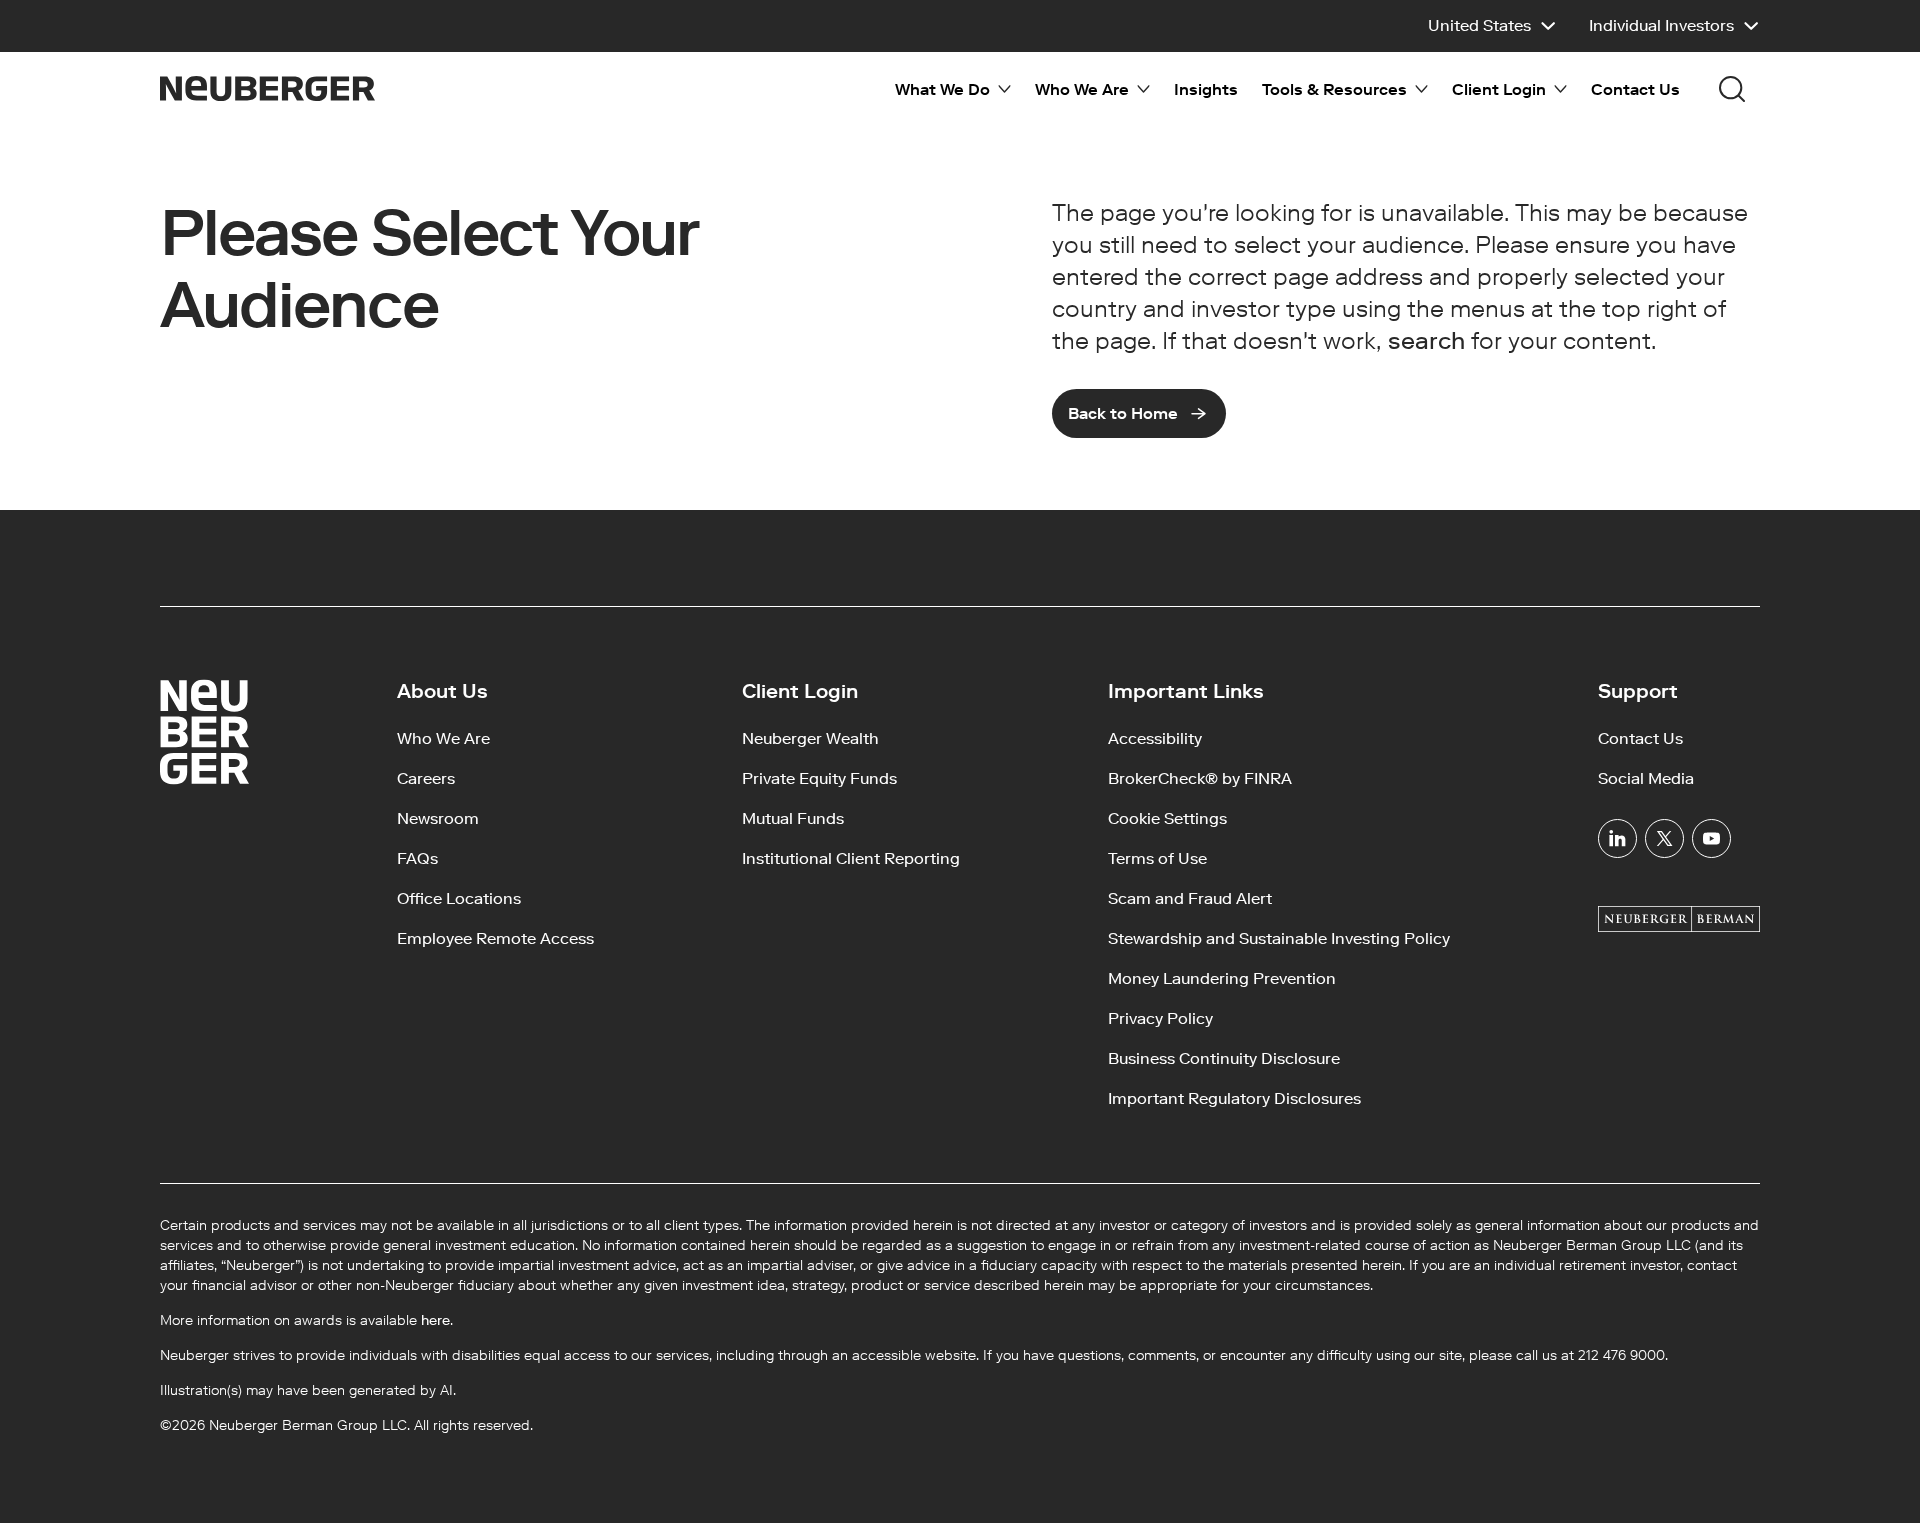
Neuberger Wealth (810, 738)
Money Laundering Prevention (1222, 978)
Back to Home (1123, 413)
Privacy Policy (1160, 1018)
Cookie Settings (1167, 818)
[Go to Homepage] (267, 88)
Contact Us (1635, 89)
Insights (1206, 89)
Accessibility (1155, 738)
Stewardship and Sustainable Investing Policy (1279, 938)
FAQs (417, 858)
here (435, 1320)
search (1426, 340)
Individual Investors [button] (1661, 25)
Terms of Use (1157, 858)
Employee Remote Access (495, 938)
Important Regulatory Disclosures (1234, 1098)
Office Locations (459, 898)
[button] (1492, 26)
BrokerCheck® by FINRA (1200, 778)
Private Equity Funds (819, 778)
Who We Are (443, 738)
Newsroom (438, 818)
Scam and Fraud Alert (1190, 898)
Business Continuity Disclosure (1224, 1058)
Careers (426, 778)
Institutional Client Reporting (851, 858)
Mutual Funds (793, 818)
